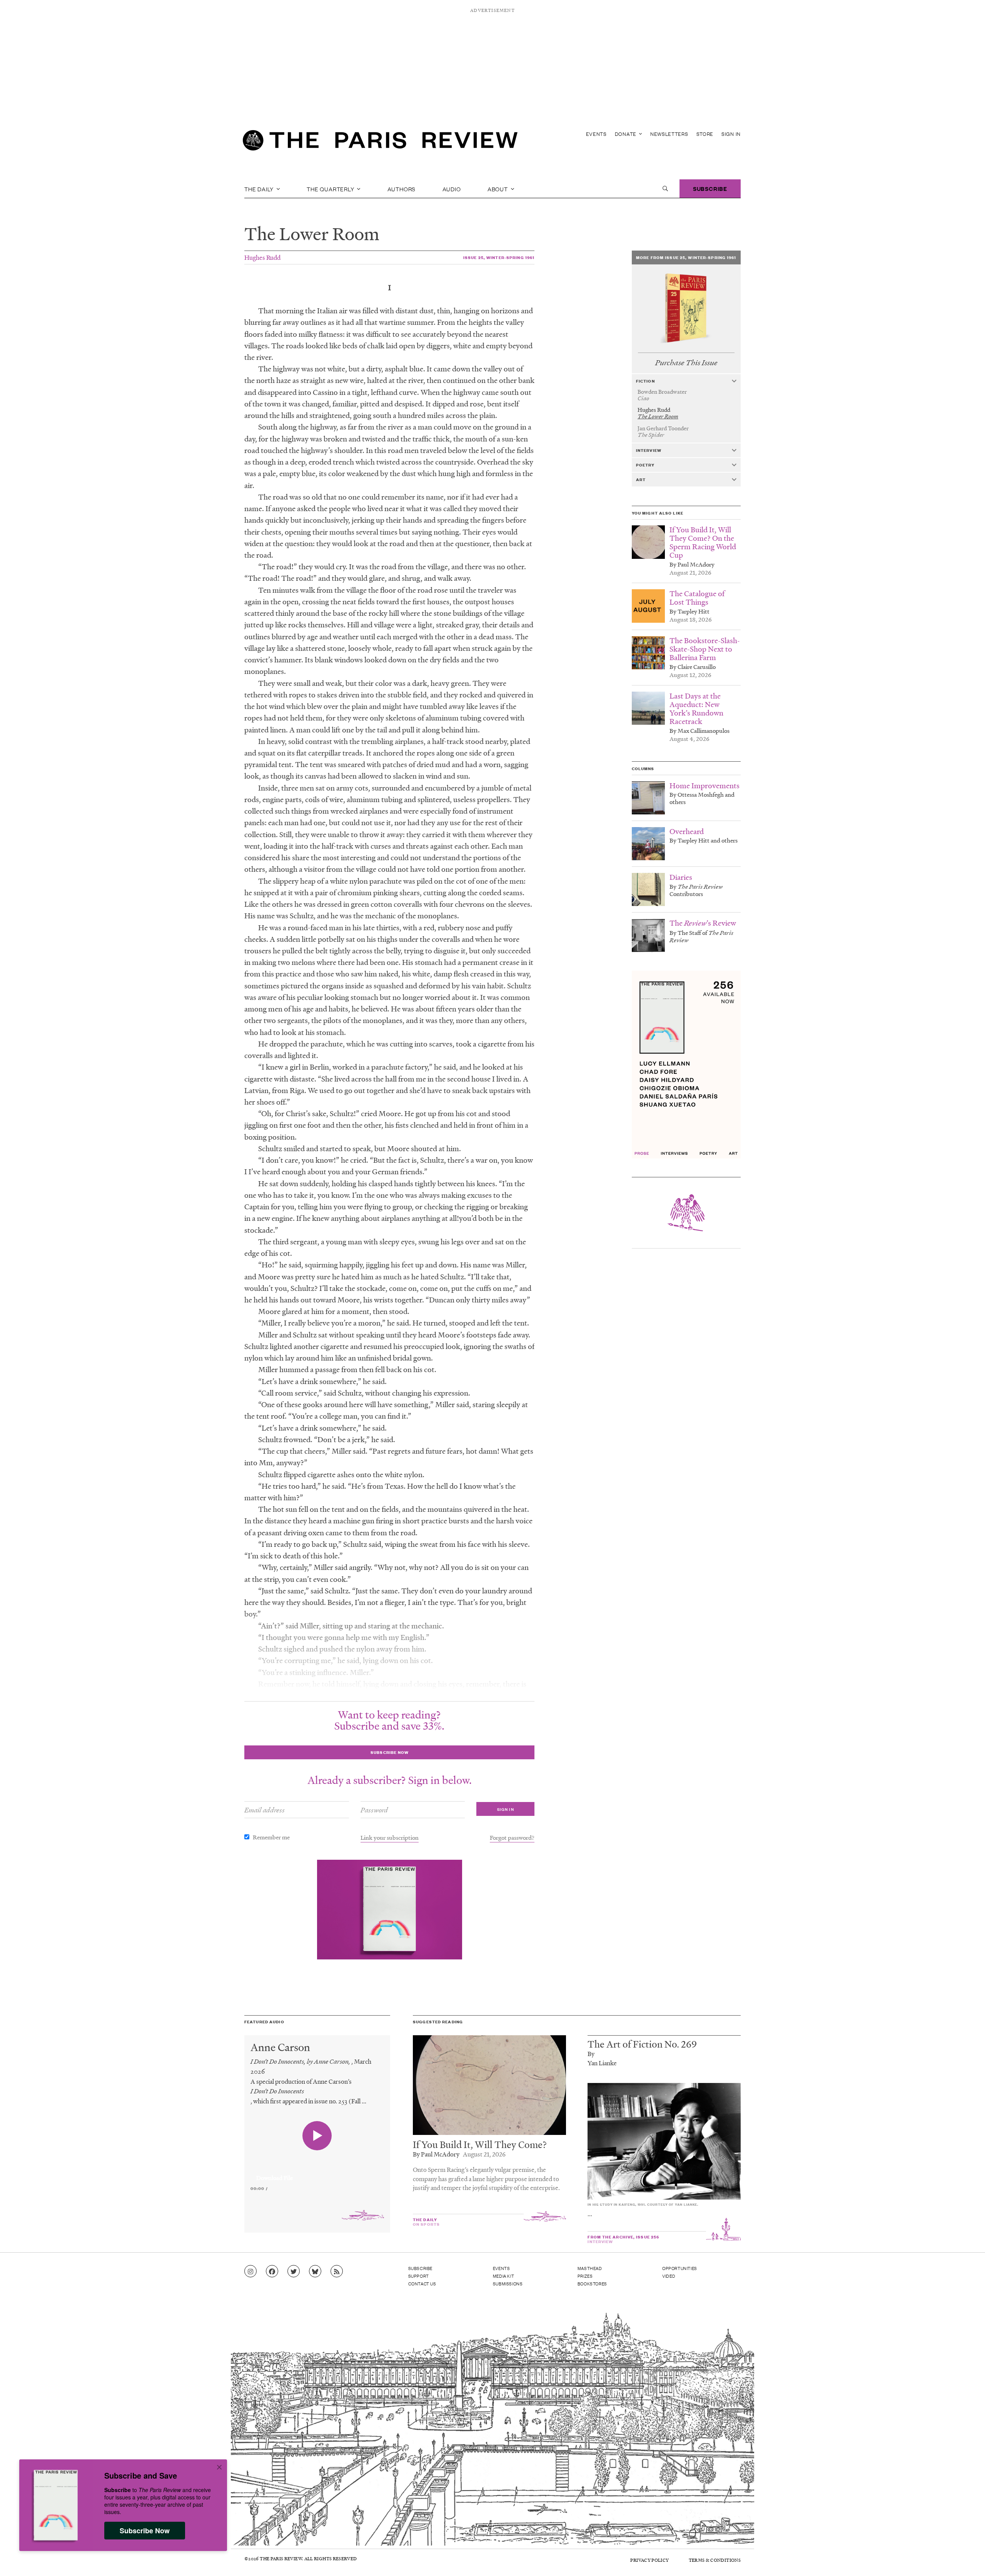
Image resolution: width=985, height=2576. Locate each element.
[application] (317, 2173)
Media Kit (503, 2276)
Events (596, 134)
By (591, 2054)
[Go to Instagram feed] (250, 2272)
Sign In (731, 134)
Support (419, 2276)
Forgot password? (512, 1837)
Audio (452, 189)
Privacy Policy (649, 2560)
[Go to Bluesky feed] (315, 2272)
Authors (402, 189)
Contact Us (422, 2283)
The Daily (260, 189)
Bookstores (592, 2283)
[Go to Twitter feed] (294, 2272)
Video (669, 2276)
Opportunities (680, 2268)
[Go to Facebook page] (272, 2272)
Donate (626, 134)
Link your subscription (390, 1837)
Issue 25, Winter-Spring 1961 (499, 257)
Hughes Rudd (262, 257)
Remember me (271, 1837)
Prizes (585, 2276)
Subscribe (710, 188)
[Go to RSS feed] (337, 2272)
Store (705, 134)
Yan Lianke (602, 2063)
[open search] (665, 189)
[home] (380, 142)
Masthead (590, 2268)
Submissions (508, 2283)
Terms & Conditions (715, 2560)
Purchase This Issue (686, 363)
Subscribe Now (145, 2531)
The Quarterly (331, 189)
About (498, 189)
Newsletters (669, 134)
